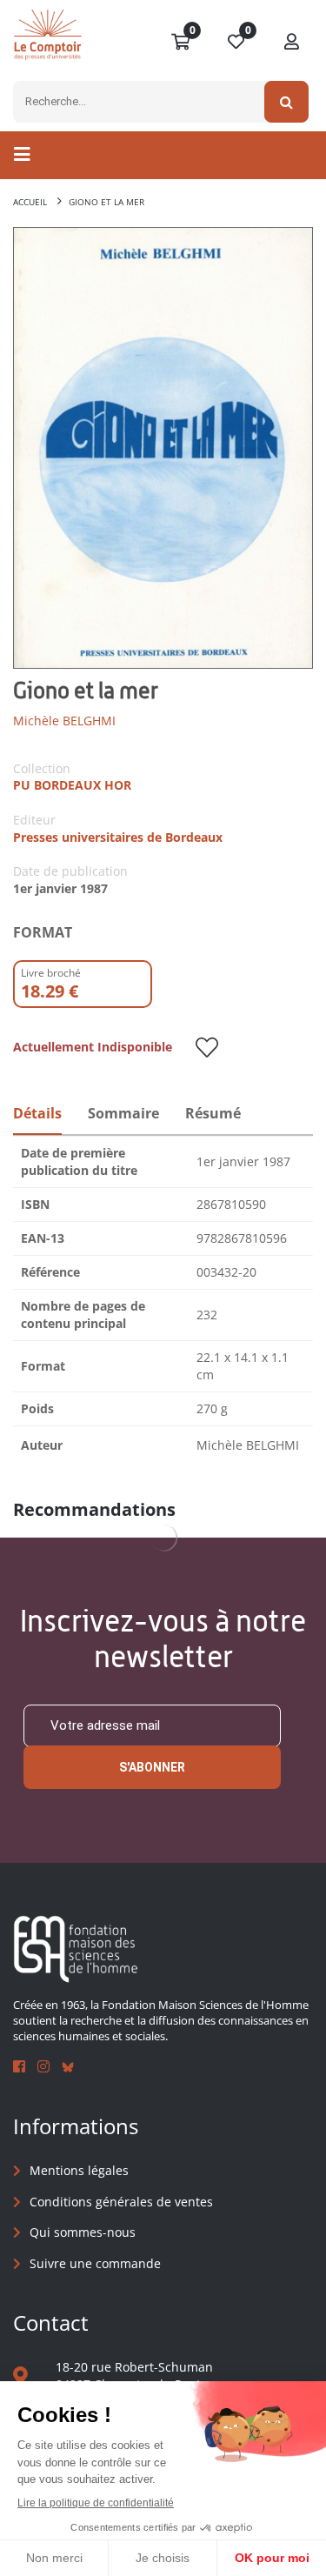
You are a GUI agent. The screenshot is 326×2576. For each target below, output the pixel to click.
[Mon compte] (292, 43)
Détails (37, 1113)
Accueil (30, 202)
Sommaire (123, 1113)
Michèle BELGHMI (64, 721)
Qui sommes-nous (83, 2232)
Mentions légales (79, 2170)
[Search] (286, 102)
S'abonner (152, 1767)
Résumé (213, 1113)
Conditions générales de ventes (121, 2202)
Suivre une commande (95, 2263)
